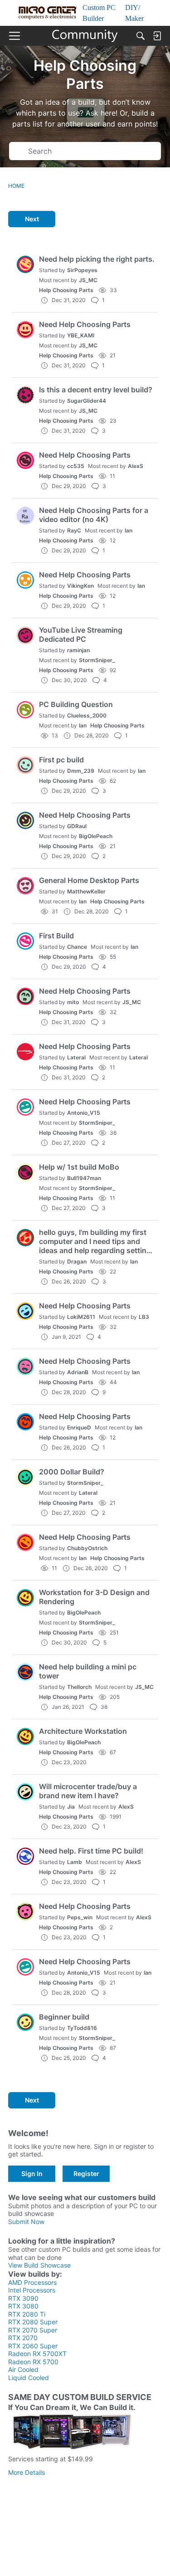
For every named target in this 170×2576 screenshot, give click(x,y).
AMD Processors (32, 2282)
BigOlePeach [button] (96, 836)
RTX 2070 (23, 2338)
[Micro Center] (85, 36)
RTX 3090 (23, 2298)
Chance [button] (77, 947)
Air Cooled (23, 2369)
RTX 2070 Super (33, 2330)
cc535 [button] (76, 466)
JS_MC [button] (88, 280)
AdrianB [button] (78, 1372)
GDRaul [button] (77, 826)
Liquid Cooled (29, 2378)
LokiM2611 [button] (81, 1317)
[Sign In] (157, 36)
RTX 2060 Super (33, 2346)
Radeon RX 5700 (33, 2362)
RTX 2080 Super (33, 2322)
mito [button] (73, 1002)
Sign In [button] (32, 2173)
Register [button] (86, 2173)
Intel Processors (32, 2290)
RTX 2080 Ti (27, 2314)
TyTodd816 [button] (82, 2028)
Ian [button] (129, 530)
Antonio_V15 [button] (84, 1113)
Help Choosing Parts (66, 290)
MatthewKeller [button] (86, 891)
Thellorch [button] (79, 1687)
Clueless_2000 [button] (87, 715)
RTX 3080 (23, 2306)
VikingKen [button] (80, 586)
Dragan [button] (77, 1261)
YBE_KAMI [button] (81, 335)
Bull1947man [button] (84, 1178)
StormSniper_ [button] (97, 660)
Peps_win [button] (80, 1917)
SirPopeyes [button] (82, 270)
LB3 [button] (144, 1317)
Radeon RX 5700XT (37, 2354)
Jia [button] (71, 1807)
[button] (25, 264)
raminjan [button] (78, 650)
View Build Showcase (39, 2265)
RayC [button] (74, 530)
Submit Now (26, 2222)
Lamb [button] (75, 1862)
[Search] (141, 36)
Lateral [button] (76, 1057)
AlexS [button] (136, 466)
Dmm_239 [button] (81, 771)
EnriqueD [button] (79, 1427)
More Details (27, 2472)
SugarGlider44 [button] (87, 401)
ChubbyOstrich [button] (87, 1548)
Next (32, 219)
